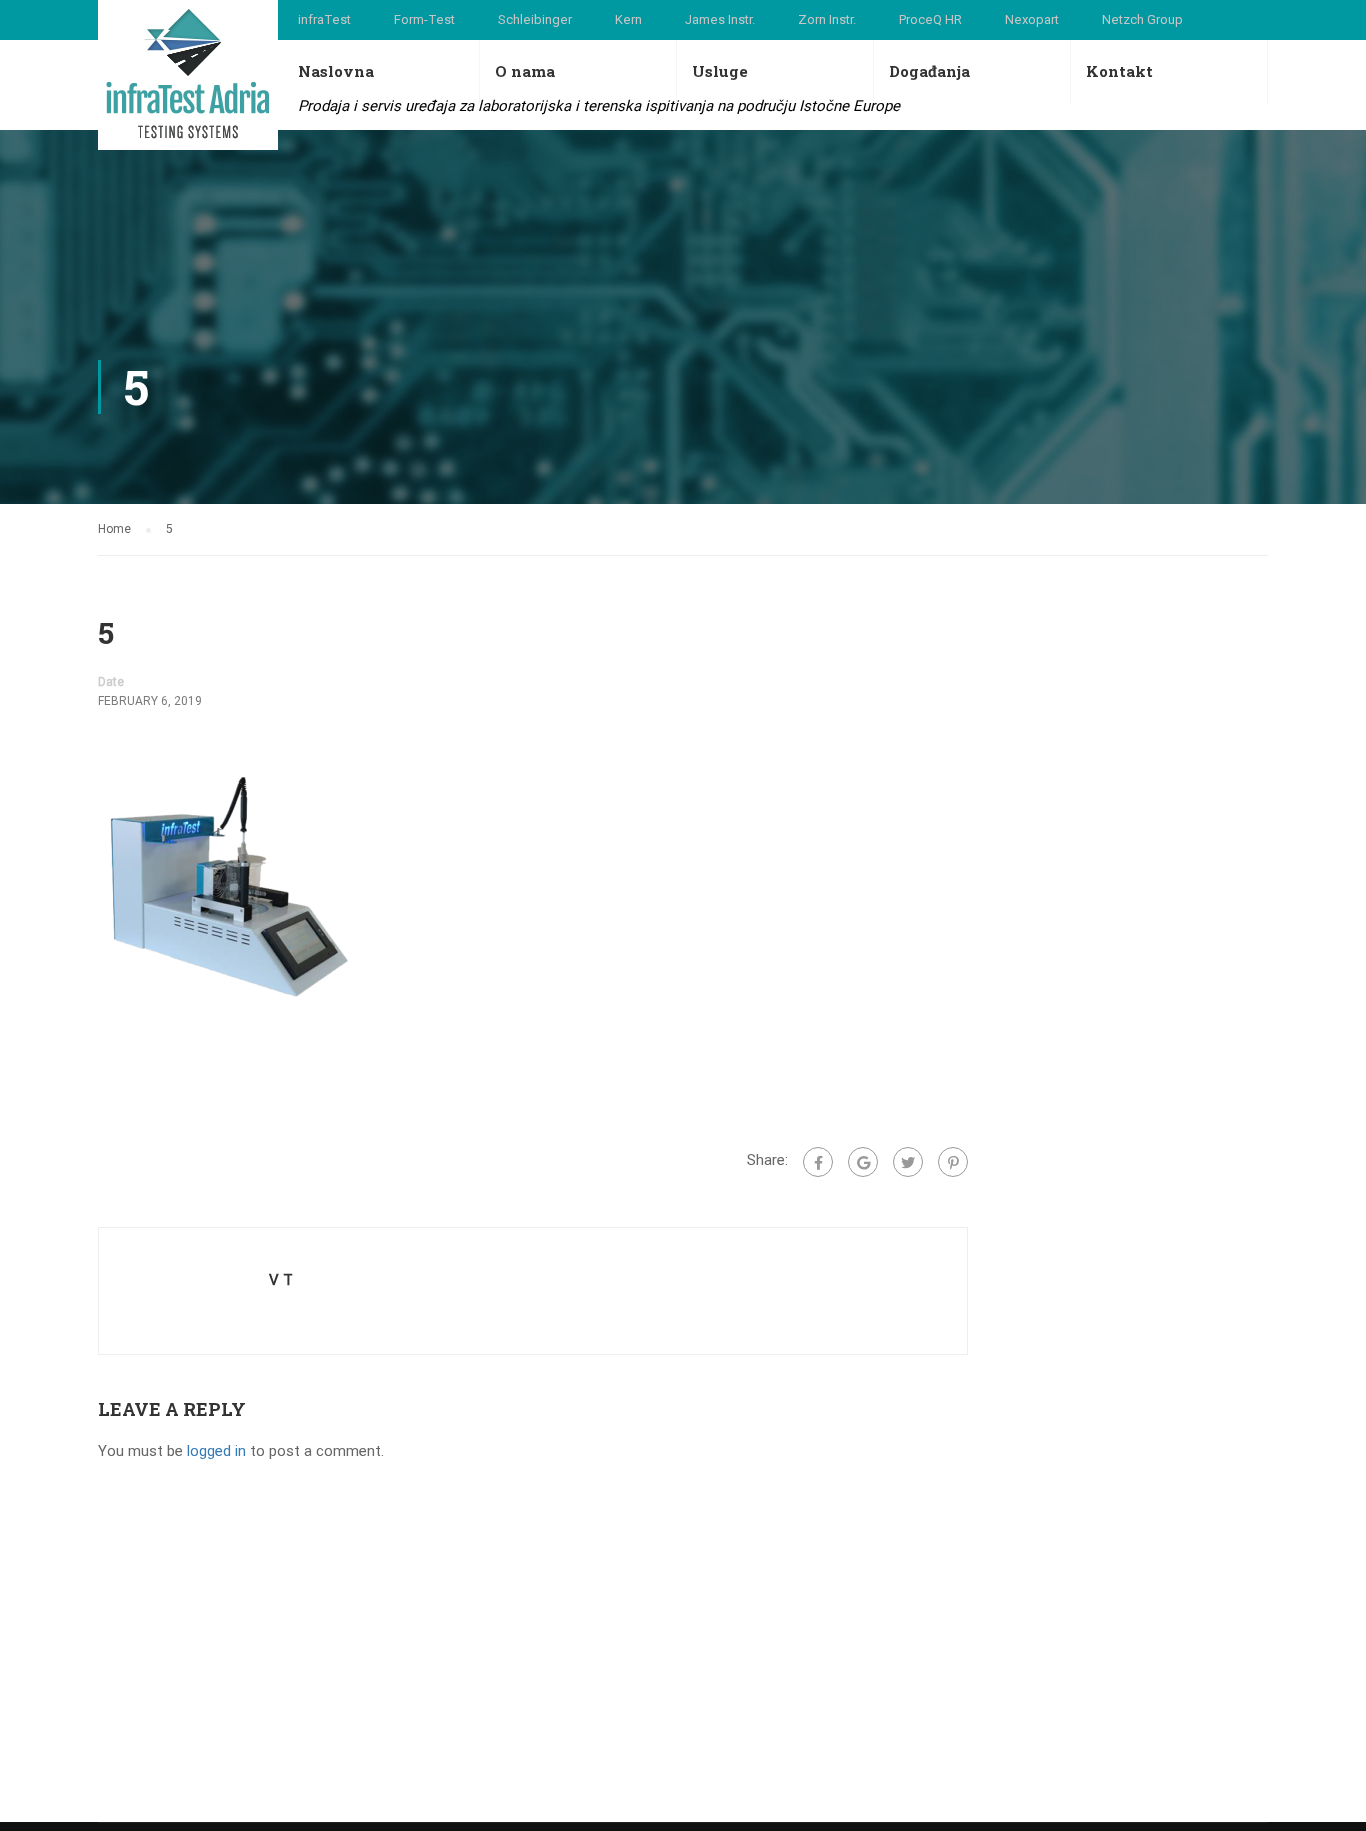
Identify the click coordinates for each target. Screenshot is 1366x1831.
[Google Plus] (863, 1162)
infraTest (324, 19)
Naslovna (336, 71)
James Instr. (720, 19)
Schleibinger (535, 19)
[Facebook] (818, 1162)
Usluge (720, 71)
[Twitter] (908, 1162)
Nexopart (1032, 19)
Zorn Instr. (827, 19)
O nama (525, 71)
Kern (628, 19)
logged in (216, 1451)
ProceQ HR (930, 19)
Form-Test (424, 19)
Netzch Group (1142, 19)
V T (281, 1280)
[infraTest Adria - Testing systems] (188, 75)
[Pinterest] (953, 1162)
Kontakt (1119, 71)
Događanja (929, 71)
